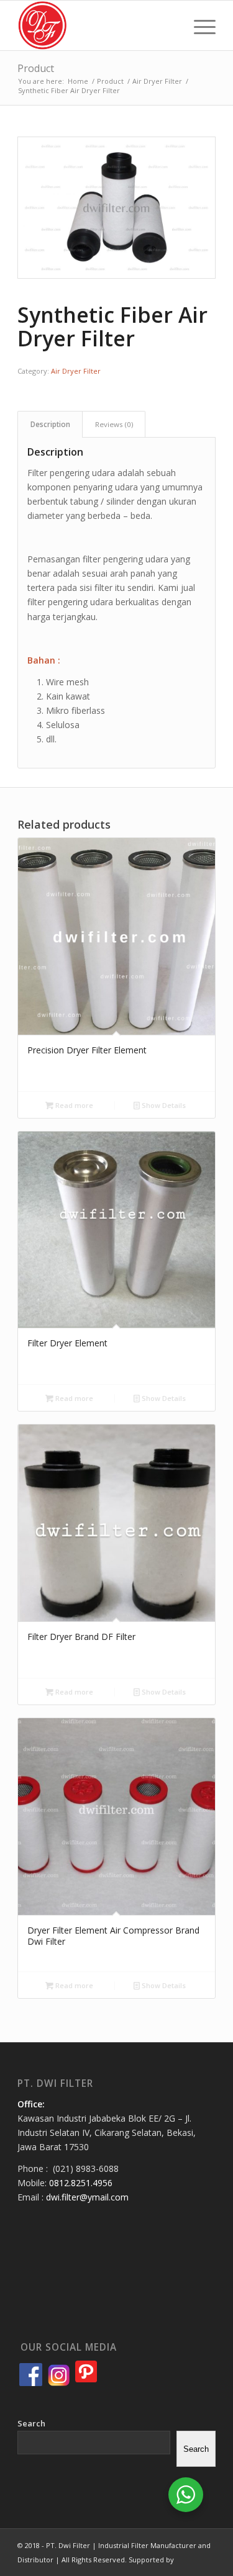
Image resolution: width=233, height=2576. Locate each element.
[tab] (50, 424)
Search (31, 2423)
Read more (73, 1105)
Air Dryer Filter (76, 371)
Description (50, 424)
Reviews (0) (114, 424)
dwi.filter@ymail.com (87, 2197)
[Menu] (199, 25)
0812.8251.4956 (81, 2183)
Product (36, 68)
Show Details (163, 1105)
